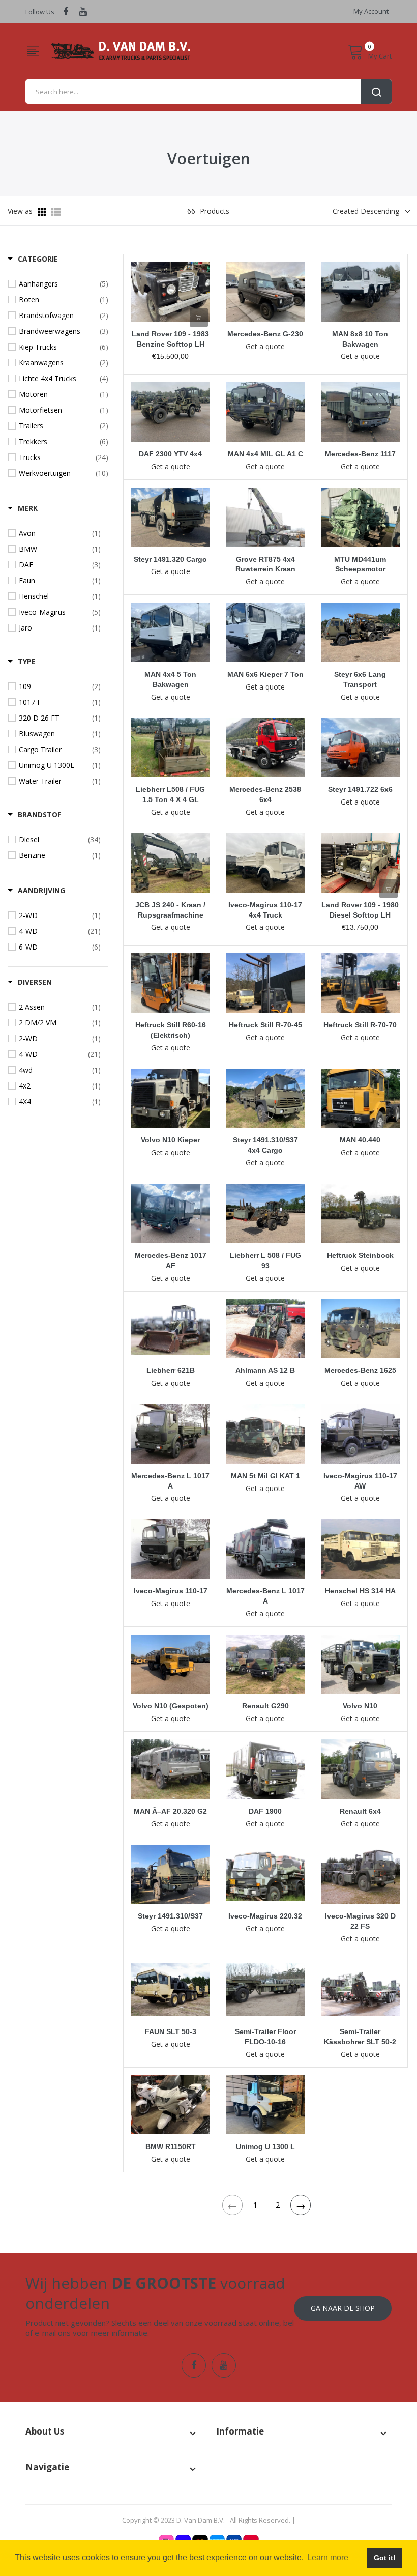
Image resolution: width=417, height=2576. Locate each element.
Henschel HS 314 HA (360, 1591)
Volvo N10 (360, 1706)
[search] (208, 92)
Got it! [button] (385, 2558)
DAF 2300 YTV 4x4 (170, 454)
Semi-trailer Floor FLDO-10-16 (265, 2037)
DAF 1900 (265, 1811)
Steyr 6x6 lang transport (360, 679)
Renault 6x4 (360, 1811)
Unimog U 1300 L (265, 2146)
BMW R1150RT (171, 2146)
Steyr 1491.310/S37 (170, 1916)
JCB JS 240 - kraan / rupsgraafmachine (170, 910)
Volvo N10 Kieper (170, 1140)
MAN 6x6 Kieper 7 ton (265, 674)
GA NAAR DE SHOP (343, 2308)
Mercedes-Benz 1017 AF (171, 1261)
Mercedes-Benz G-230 (265, 334)
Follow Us (40, 12)
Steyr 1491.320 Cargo (170, 559)
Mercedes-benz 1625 (360, 1370)
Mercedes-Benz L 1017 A (170, 1481)
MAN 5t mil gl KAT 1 (265, 1476)
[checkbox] (64, 284)
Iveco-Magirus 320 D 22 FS (360, 1921)
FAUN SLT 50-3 (171, 2031)
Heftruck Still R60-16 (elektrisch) (171, 1030)
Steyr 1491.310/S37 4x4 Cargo (265, 1145)
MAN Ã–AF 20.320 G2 (170, 1811)
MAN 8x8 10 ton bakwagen (360, 339)
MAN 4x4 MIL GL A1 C (265, 454)
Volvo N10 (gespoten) (171, 1706)
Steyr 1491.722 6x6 (360, 789)
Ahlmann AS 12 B (265, 1370)
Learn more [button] (328, 2557)
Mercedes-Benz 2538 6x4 (265, 794)
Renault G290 (265, 1706)
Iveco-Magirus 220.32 (265, 1916)
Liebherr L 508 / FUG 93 (265, 1261)
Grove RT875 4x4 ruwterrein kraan (265, 564)
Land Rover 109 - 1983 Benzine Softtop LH (170, 339)
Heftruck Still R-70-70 (360, 1025)
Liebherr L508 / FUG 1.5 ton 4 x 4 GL (170, 794)
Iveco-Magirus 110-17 (171, 1591)
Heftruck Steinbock (360, 1255)
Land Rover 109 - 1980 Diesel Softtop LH (360, 910)
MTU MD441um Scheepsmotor (360, 564)
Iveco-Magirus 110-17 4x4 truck (265, 910)
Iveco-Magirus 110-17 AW (360, 1481)
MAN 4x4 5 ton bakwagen (170, 679)
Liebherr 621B (171, 1370)
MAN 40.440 (360, 1140)
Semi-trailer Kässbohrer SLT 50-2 (360, 2037)
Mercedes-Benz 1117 (360, 454)
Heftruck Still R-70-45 (265, 1025)
